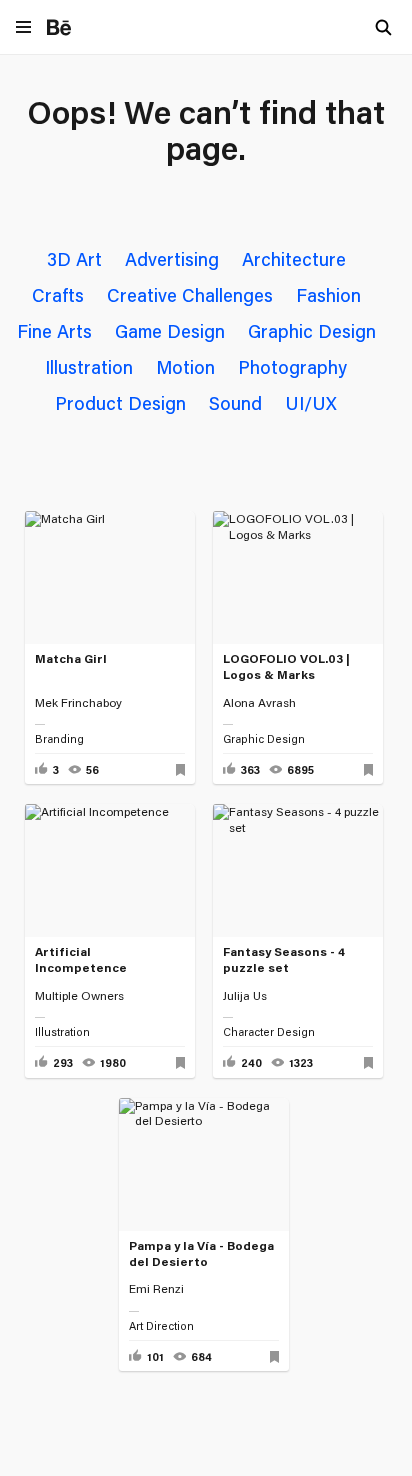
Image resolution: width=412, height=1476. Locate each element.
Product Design (120, 403)
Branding (59, 739)
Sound (235, 403)
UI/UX (311, 403)
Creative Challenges (190, 295)
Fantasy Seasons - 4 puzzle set (284, 959)
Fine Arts (54, 331)
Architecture (294, 259)
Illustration (89, 367)
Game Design (170, 331)
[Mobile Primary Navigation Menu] (23, 28)
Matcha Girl (71, 658)
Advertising (172, 259)
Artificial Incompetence (81, 959)
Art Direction (161, 1326)
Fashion (328, 295)
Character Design (269, 1032)
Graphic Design (312, 331)
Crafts (58, 295)
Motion (185, 367)
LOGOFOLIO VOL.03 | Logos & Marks (286, 666)
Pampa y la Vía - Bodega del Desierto (201, 1253)
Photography (292, 367)
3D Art (74, 259)
